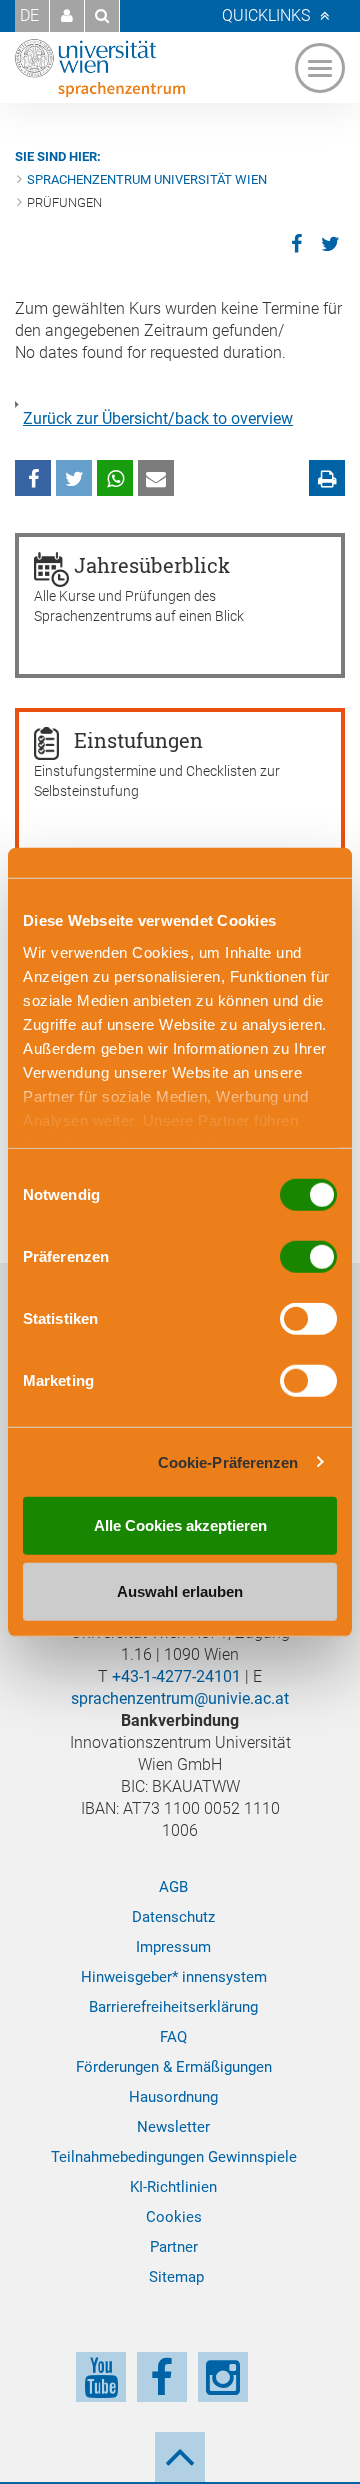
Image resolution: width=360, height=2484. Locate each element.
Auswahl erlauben (180, 1590)
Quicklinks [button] (266, 15)
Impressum (173, 1947)
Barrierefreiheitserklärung (173, 2007)
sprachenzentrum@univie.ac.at (180, 1698)
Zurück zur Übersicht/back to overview (158, 418)
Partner (174, 2247)
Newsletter (173, 2127)
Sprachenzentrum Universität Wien (147, 179)
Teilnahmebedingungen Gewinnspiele (174, 2157)
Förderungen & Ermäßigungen (174, 2067)
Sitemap (176, 2277)
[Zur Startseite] (100, 68)
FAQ (173, 2037)
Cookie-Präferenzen (228, 1461)
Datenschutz (173, 1917)
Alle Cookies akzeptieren (180, 1525)
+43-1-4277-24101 (176, 1676)
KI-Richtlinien (173, 2187)
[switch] (308, 1257)
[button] (67, 16)
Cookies (174, 2217)
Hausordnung (173, 2097)
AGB (173, 1887)
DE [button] (29, 15)
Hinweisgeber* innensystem (174, 1977)
